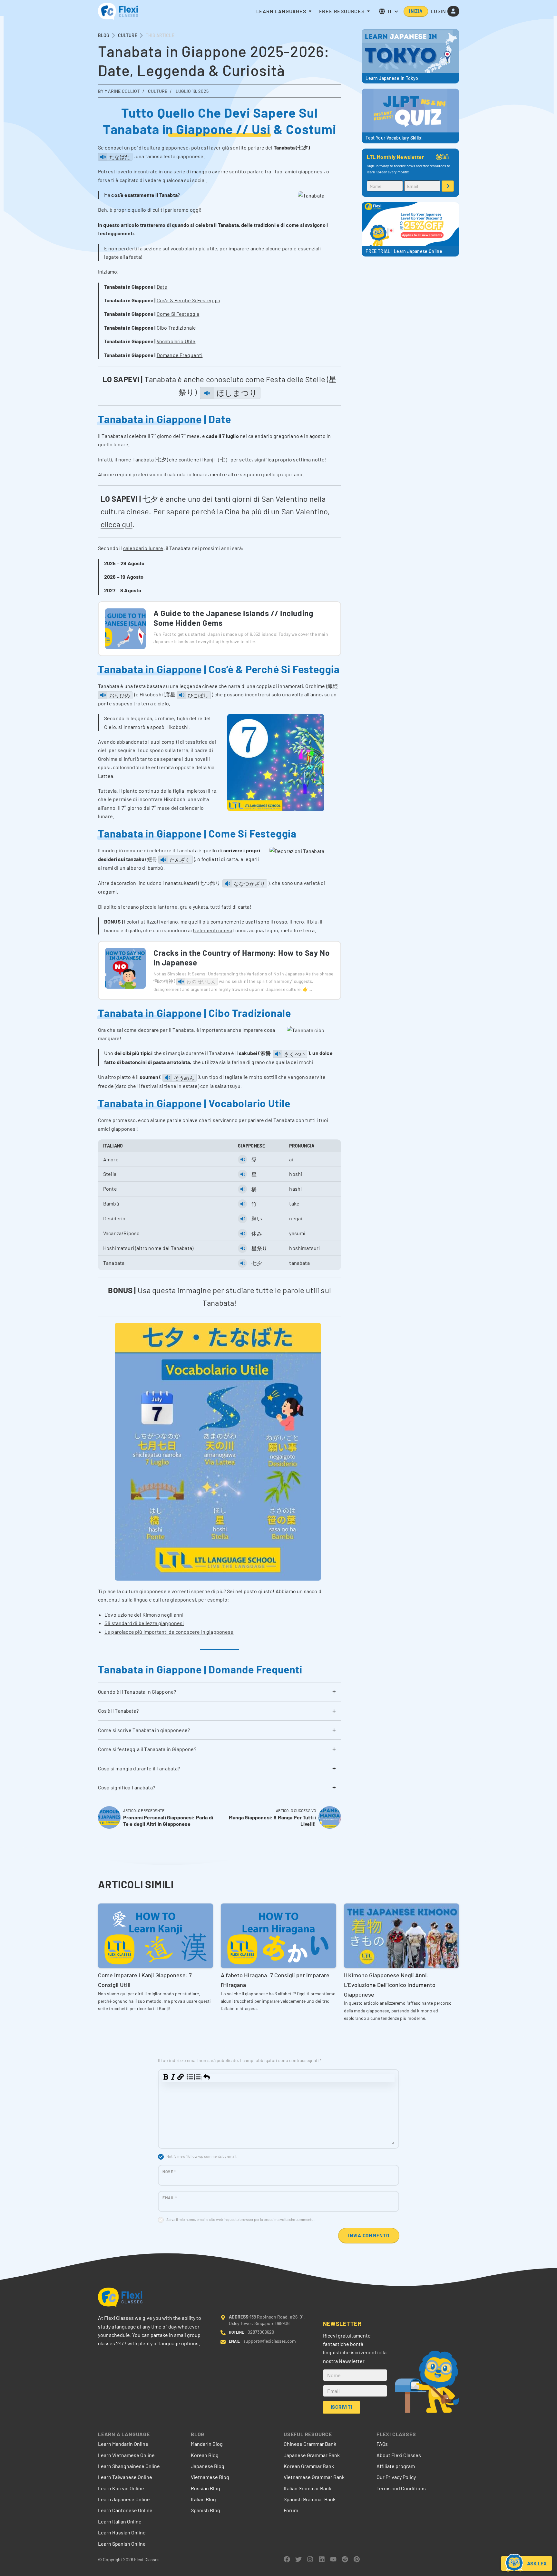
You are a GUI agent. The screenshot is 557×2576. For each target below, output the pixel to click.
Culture (128, 35)
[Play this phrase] (103, 157)
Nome (169, 2172)
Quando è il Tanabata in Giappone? (137, 1692)
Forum (291, 2510)
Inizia (416, 11)
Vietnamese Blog (210, 2477)
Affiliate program (396, 2466)
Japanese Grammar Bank (312, 2455)
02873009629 (261, 2332)
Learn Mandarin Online (123, 2444)
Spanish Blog (205, 2510)
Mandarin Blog (207, 2444)
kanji (210, 459)
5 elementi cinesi (213, 930)
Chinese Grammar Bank (310, 2444)
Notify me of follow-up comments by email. (202, 2156)
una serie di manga (186, 171)
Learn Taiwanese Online (125, 2477)
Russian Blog (205, 2488)
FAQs (382, 2444)
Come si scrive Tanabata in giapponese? (144, 1730)
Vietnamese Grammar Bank (314, 2477)
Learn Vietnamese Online (126, 2455)
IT (390, 11)
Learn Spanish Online (122, 2544)
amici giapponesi (304, 171)
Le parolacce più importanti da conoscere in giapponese (169, 1632)
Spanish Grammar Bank (310, 2499)
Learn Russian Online (122, 2532)
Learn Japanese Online (124, 2499)
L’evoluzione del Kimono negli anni (144, 1615)
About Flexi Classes (399, 2455)
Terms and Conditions (401, 2488)
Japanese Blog (208, 2466)
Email (170, 2198)
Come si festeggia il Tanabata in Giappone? (147, 1749)
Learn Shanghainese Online (129, 2466)
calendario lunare (143, 548)
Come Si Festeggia (178, 314)
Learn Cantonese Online (125, 2510)
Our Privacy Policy (396, 2477)
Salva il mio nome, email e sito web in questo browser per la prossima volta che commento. (240, 2219)
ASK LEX (537, 2563)
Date (162, 287)
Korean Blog (205, 2455)
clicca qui (117, 524)
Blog (104, 35)
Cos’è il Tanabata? (118, 1711)
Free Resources (342, 11)
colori (133, 921)
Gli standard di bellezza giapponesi (144, 1623)
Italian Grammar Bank (308, 2488)
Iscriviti (448, 186)
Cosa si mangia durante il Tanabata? (139, 1768)
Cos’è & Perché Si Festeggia (188, 300)
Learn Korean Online (121, 2488)
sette (245, 459)
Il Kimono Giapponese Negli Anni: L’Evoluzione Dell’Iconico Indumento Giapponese (390, 1985)
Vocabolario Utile (176, 341)
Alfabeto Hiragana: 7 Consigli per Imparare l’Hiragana (275, 1980)
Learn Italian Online (120, 2521)
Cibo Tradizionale (176, 328)
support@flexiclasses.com (270, 2341)
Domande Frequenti (180, 355)
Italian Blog (203, 2499)
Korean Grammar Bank (309, 2466)
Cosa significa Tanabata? (127, 1787)
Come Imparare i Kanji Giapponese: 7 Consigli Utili (145, 1980)
